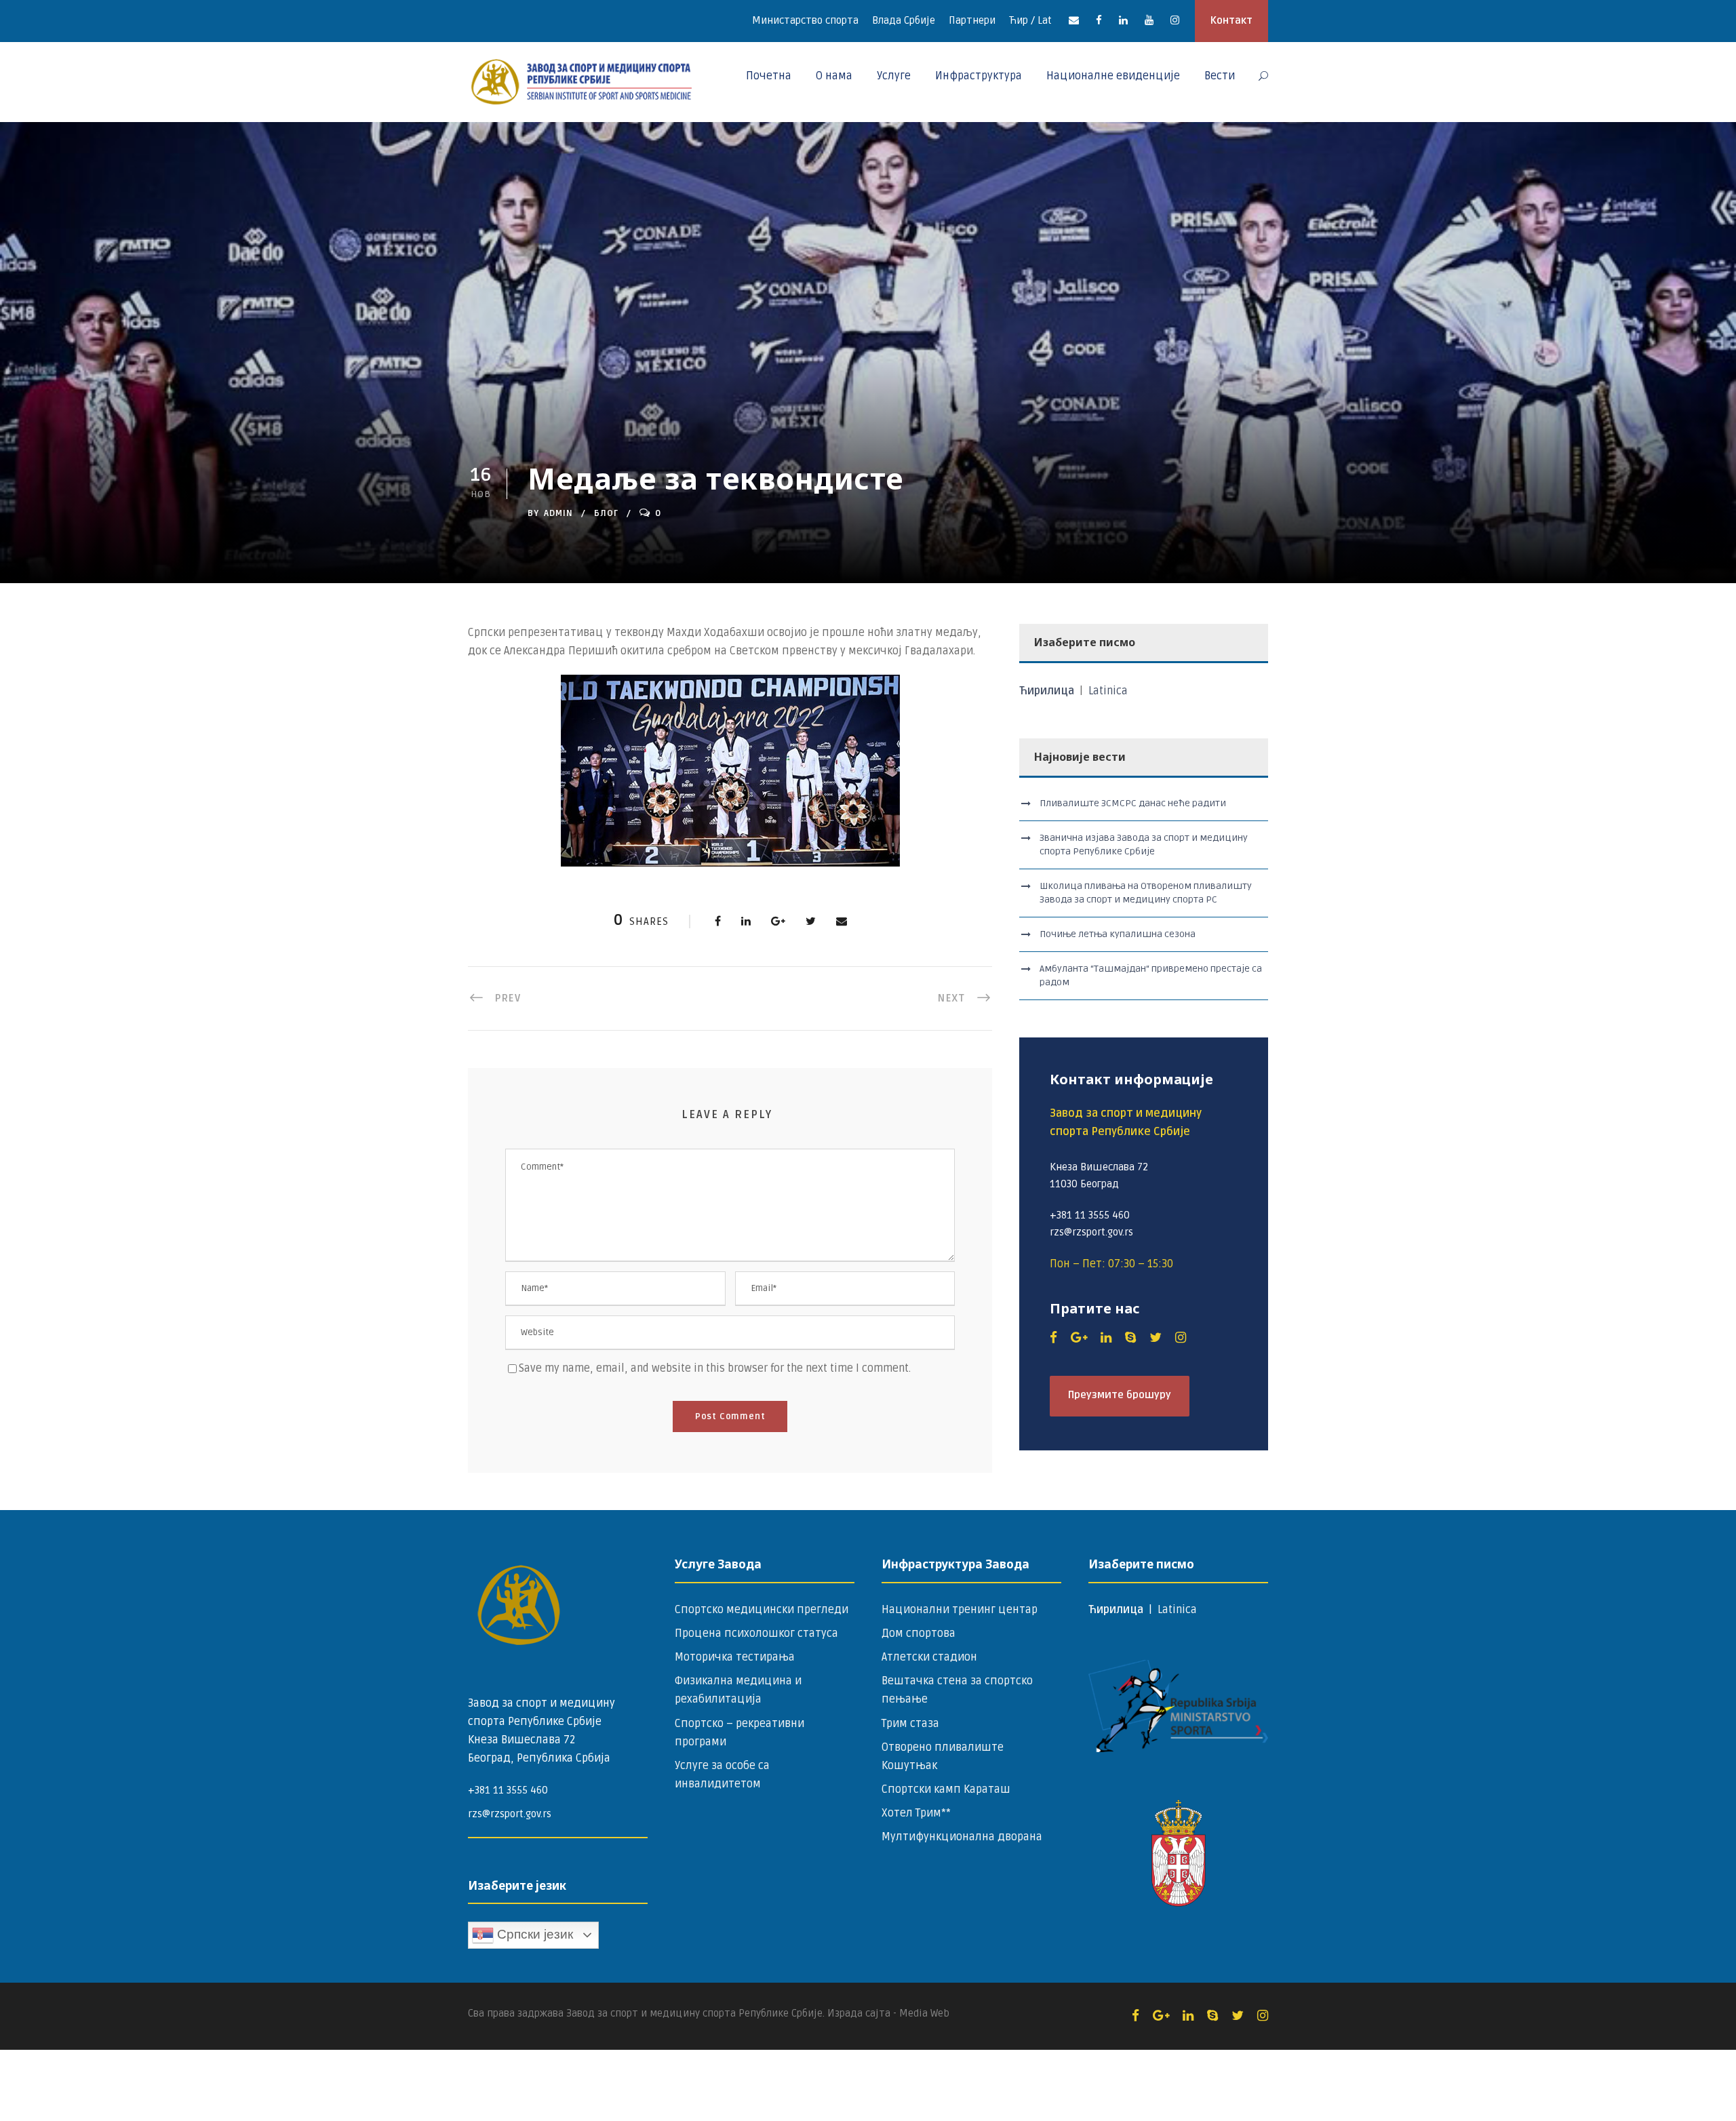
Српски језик (533, 1934)
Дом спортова (919, 1633)
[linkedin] (1123, 20)
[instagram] (1175, 20)
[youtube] (1149, 20)
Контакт (1231, 20)
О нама (834, 76)
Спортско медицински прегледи (762, 1610)
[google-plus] (1079, 1338)
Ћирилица (1048, 691)
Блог (606, 513)
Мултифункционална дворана (962, 1837)
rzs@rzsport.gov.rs (510, 1814)
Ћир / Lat (1030, 20)
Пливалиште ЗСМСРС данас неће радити (1133, 803)
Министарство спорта (805, 20)
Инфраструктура (979, 76)
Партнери (972, 20)
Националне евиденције (1113, 76)
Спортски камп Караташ (946, 1789)
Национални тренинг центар (960, 1610)
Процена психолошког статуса (756, 1633)
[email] (1074, 20)
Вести (1220, 76)
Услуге (894, 76)
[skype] (1130, 1338)
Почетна (769, 76)
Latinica (1108, 691)
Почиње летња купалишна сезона (1118, 934)
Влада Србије (904, 20)
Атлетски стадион (929, 1657)
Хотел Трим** (916, 1813)
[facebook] (1099, 20)
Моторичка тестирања (735, 1657)
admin (558, 513)
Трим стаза (910, 1724)
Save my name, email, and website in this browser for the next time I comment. (715, 1368)
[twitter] (1156, 1338)
